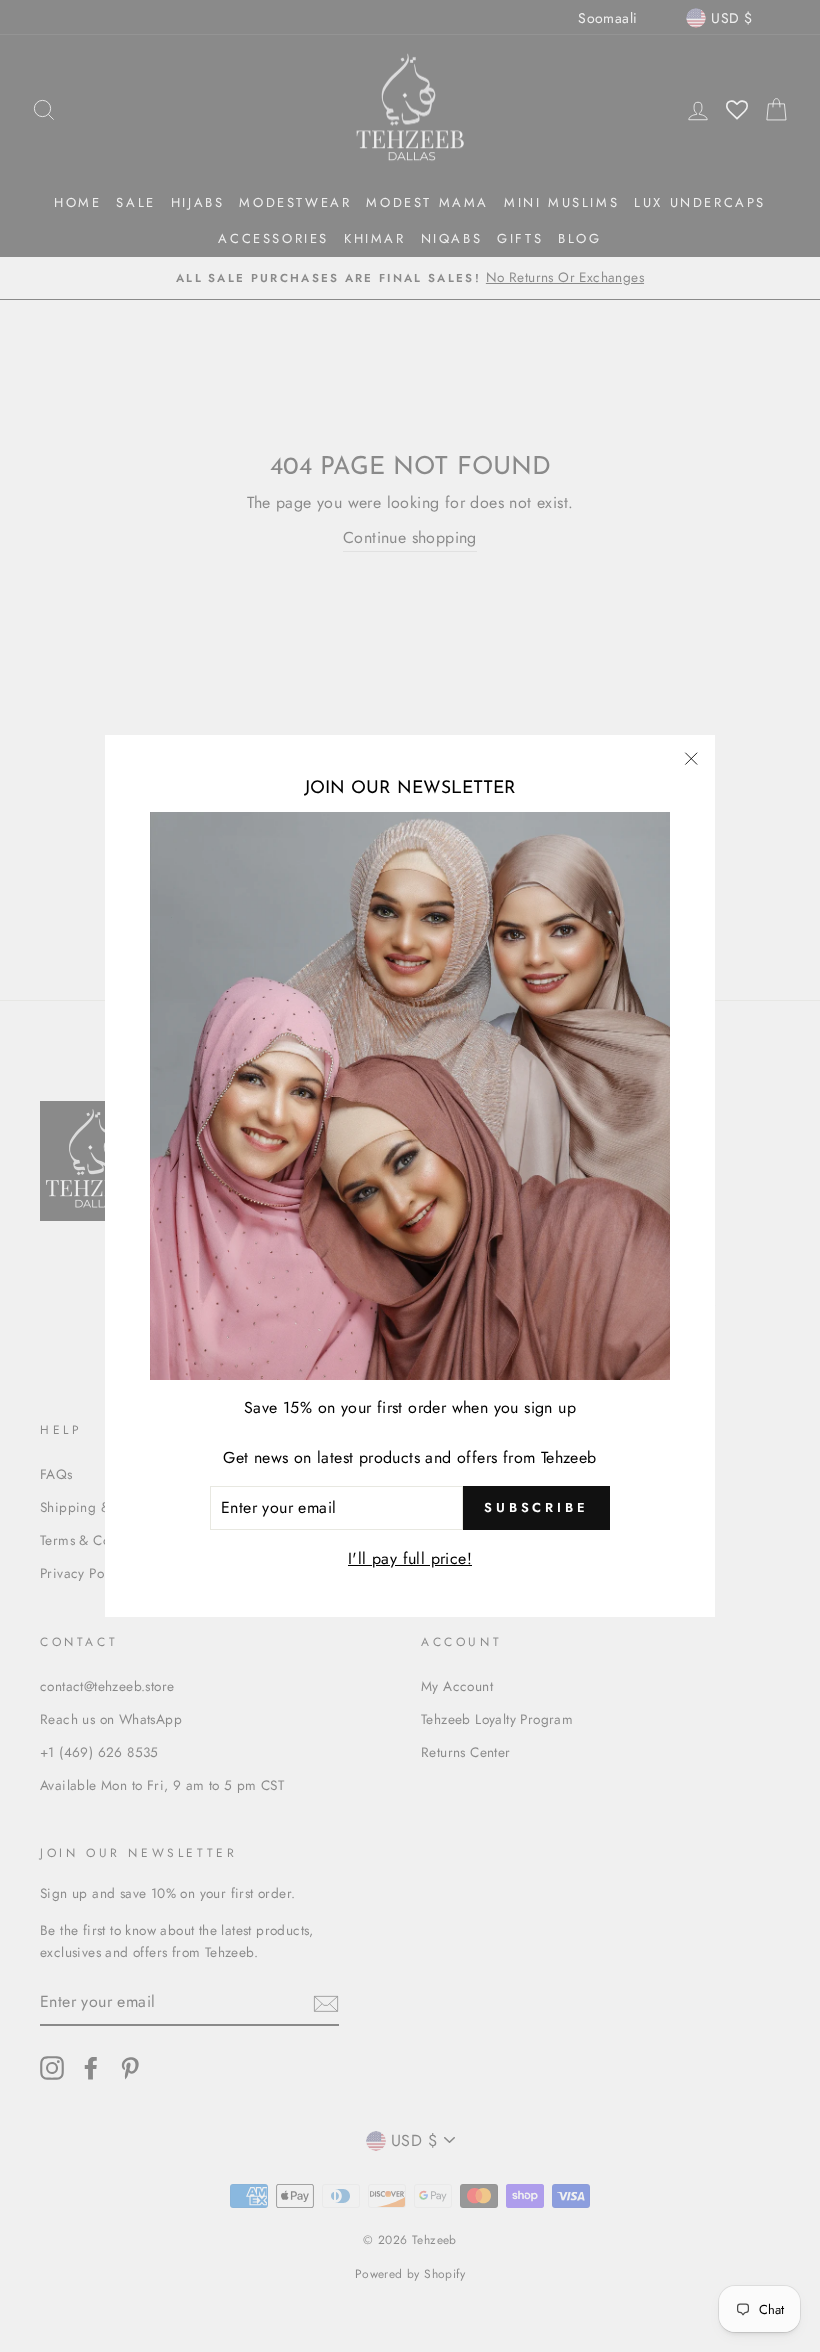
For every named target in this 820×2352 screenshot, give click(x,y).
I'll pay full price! (410, 1558)
